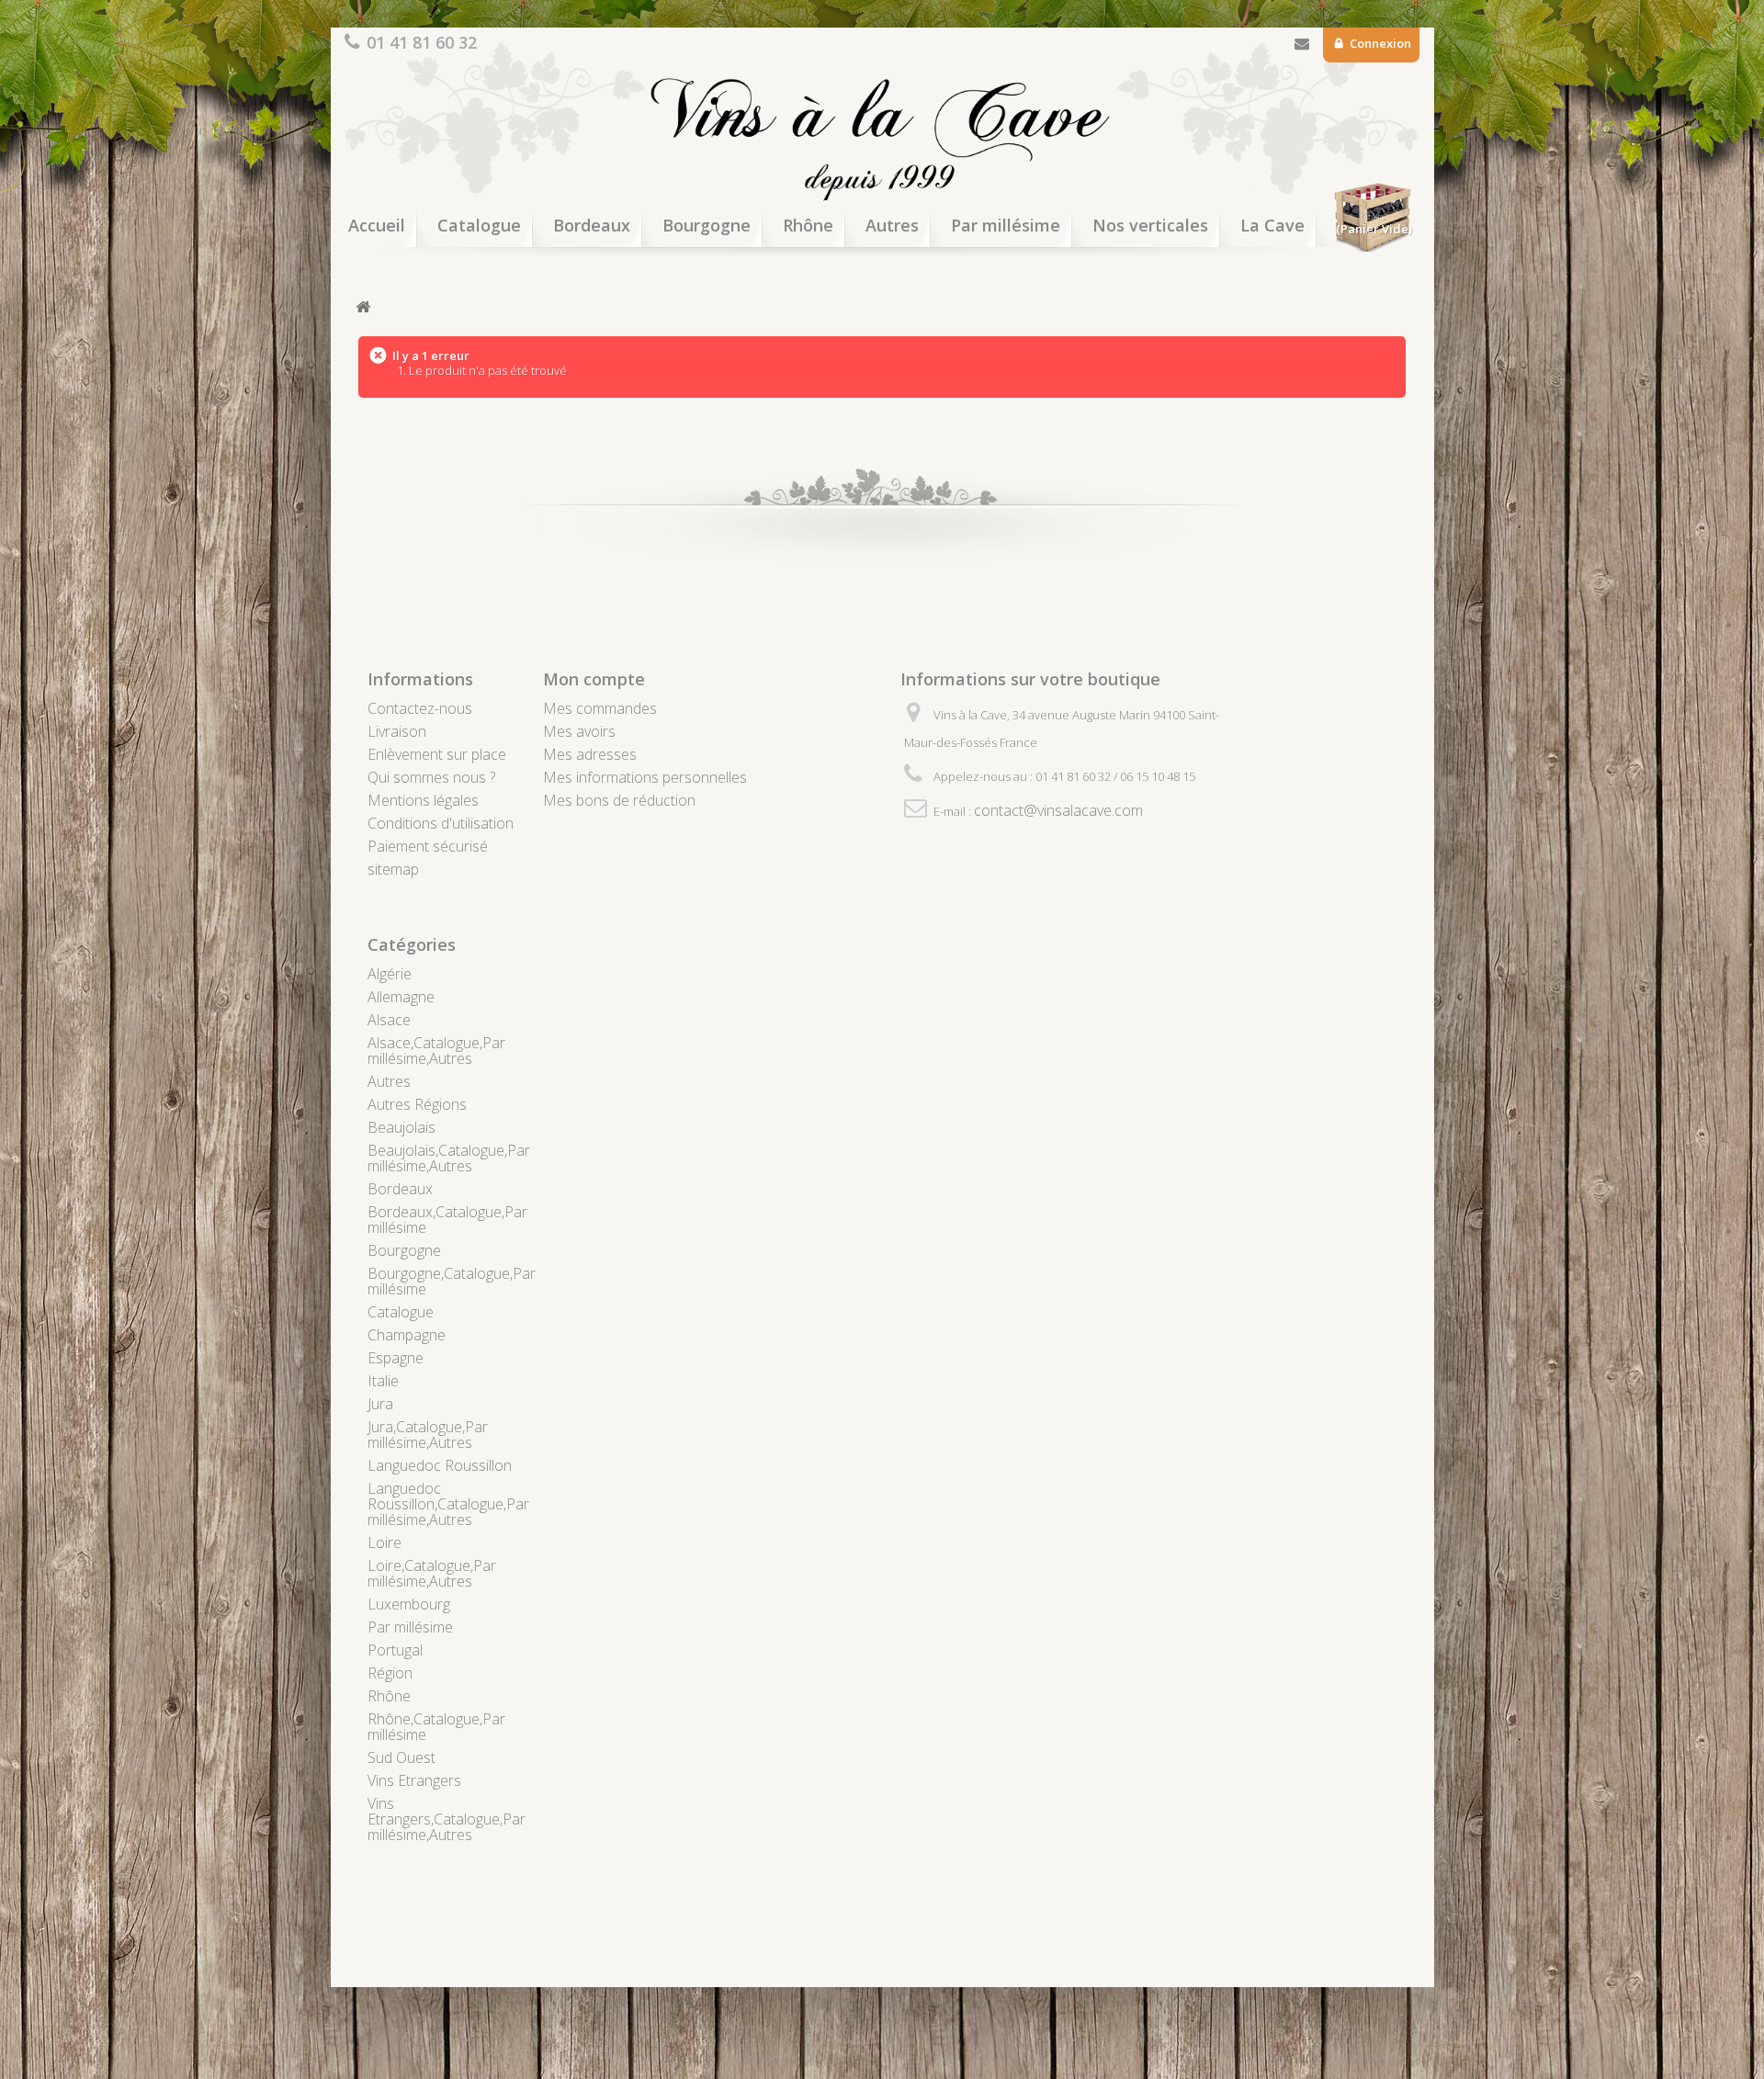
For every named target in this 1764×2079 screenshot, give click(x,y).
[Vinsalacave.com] (882, 136)
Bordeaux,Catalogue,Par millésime (447, 1220)
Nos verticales (1150, 225)
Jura (380, 1404)
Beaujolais (401, 1127)
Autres (892, 225)
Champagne (407, 1335)
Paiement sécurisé (428, 846)
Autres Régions (417, 1104)
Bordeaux (592, 225)
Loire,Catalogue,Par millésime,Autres (432, 1573)
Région (390, 1673)
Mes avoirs (579, 731)
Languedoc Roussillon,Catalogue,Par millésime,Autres (448, 1504)
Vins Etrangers (414, 1780)
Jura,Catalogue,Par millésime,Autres (428, 1435)
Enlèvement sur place (437, 754)
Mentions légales (423, 800)
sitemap (393, 869)
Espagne (396, 1358)
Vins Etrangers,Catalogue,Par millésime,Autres (447, 1819)
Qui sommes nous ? (431, 777)
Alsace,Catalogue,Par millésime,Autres (436, 1051)
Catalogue (479, 225)
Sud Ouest (401, 1757)
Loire (384, 1542)
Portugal (395, 1650)
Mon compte (594, 679)
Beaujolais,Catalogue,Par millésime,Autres (449, 1158)
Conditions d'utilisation (441, 823)
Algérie (390, 974)
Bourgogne (707, 225)
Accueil (377, 225)
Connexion (1379, 43)
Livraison (397, 731)
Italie (383, 1381)
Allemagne (401, 997)
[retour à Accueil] (363, 307)
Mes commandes (600, 708)
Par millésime (1006, 225)
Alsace (389, 1020)
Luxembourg (409, 1604)
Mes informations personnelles (645, 777)
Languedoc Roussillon (440, 1465)
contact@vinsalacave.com (1058, 810)
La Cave (1272, 225)
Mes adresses (590, 754)
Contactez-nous (1302, 47)
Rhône (808, 225)
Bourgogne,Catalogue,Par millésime (452, 1281)
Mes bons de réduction (619, 800)
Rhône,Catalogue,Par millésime (436, 1727)
